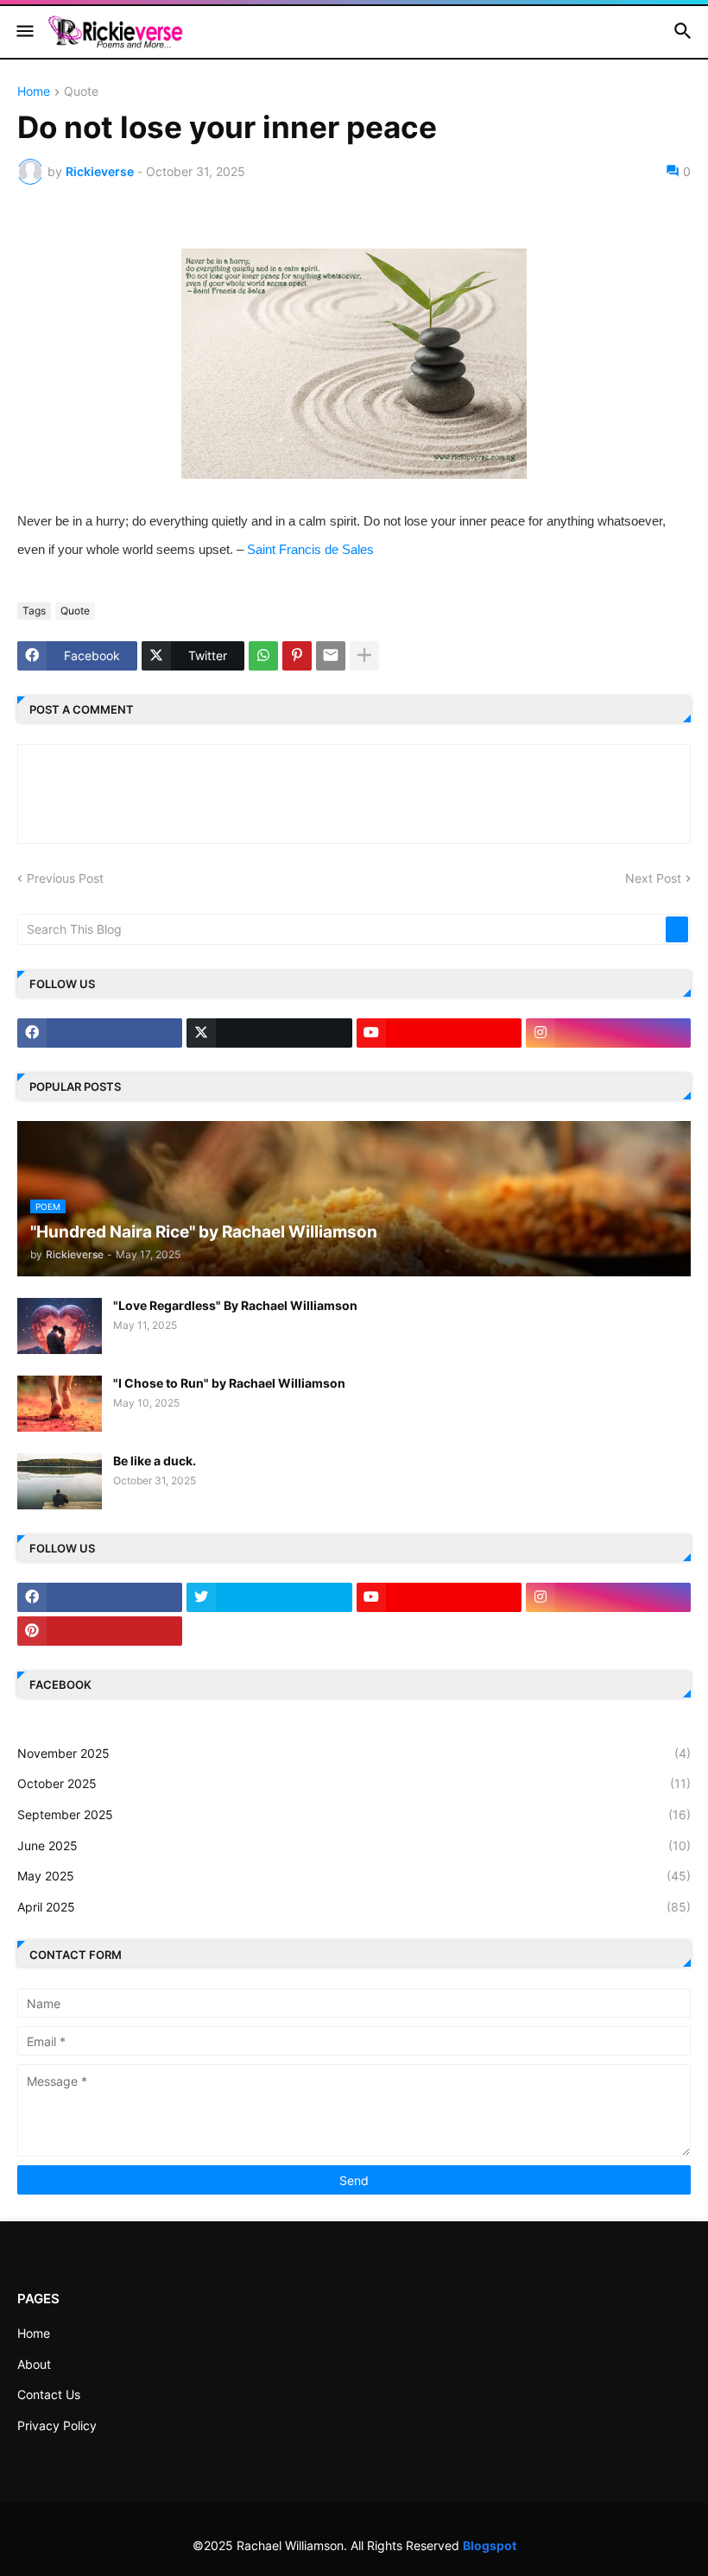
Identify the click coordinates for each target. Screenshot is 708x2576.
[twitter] (269, 1597)
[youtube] (439, 1033)
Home (34, 92)
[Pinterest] (297, 656)
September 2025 (354, 1814)
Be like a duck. (155, 1461)
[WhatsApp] (263, 656)
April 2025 (354, 1907)
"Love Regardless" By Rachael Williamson (235, 1305)
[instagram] (608, 1033)
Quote (81, 92)
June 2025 (354, 1845)
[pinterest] (100, 1631)
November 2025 (354, 1753)
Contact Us (49, 2394)
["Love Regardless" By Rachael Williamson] (60, 1326)
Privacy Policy (57, 2425)
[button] (24, 32)
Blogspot (490, 2545)
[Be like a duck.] (60, 1481)
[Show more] (364, 656)
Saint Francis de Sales (310, 549)
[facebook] (100, 1033)
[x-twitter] (269, 1033)
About (34, 2364)
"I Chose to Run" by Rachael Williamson (229, 1383)
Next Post (653, 878)
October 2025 (354, 1783)
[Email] (331, 656)
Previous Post (65, 878)
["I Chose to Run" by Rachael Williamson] (60, 1404)
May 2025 (354, 1876)
